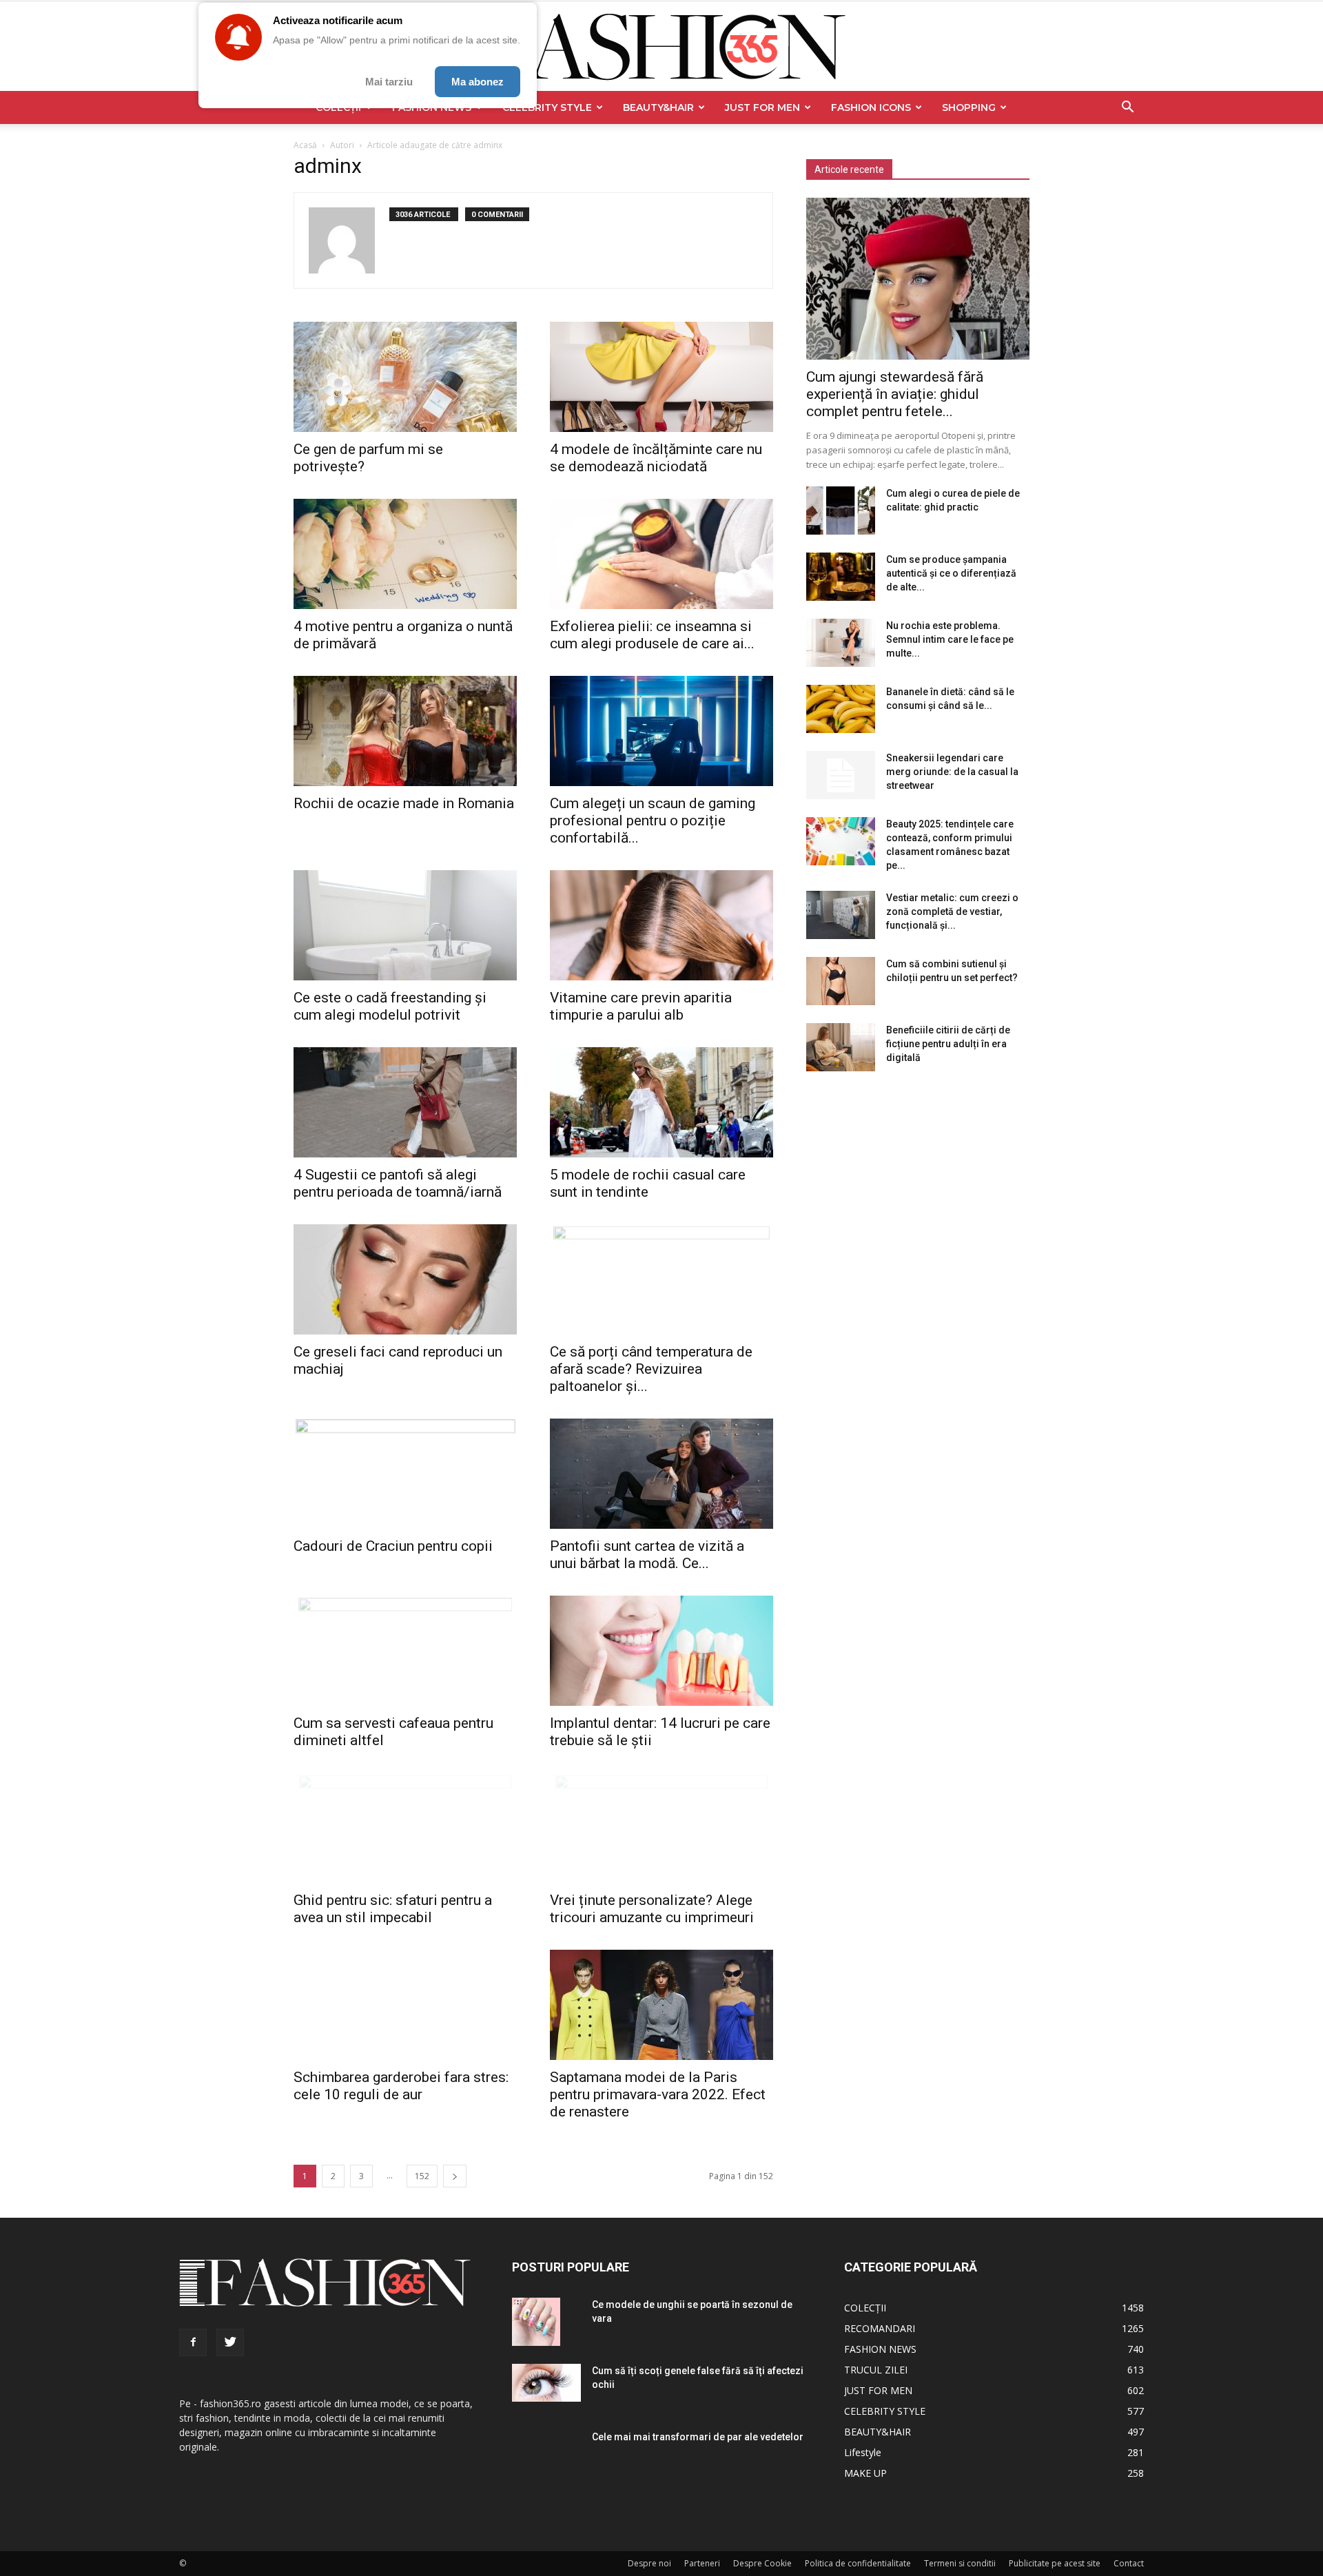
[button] (1127, 109)
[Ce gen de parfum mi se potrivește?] (405, 377)
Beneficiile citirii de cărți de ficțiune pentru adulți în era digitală (948, 1044)
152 (422, 2176)
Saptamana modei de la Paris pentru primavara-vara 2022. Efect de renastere (658, 2094)
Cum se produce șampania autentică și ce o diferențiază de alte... (951, 573)
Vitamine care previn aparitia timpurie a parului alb (641, 1006)
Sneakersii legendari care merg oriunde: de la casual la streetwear (952, 772)
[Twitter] (230, 2342)
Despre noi (649, 2563)
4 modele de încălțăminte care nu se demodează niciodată (656, 458)
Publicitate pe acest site (1055, 2563)
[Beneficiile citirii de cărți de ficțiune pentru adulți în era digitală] (841, 1047)
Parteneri (702, 2563)
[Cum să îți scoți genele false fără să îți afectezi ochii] (546, 2383)
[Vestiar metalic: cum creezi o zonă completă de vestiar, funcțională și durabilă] (841, 915)
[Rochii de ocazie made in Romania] (405, 731)
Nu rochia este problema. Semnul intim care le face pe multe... (950, 639)
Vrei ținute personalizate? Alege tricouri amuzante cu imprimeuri (652, 1909)
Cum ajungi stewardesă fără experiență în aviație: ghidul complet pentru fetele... (895, 394)
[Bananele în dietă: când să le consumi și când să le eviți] (841, 709)
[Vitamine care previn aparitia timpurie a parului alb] (661, 925)
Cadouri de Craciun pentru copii (393, 1546)
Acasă (305, 145)
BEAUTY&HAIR (658, 107)
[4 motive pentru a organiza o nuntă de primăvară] (405, 554)
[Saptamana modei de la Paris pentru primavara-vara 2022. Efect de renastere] (661, 2005)
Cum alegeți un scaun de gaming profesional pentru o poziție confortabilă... (653, 821)
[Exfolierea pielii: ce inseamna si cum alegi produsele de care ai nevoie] (661, 554)
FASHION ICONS (871, 107)
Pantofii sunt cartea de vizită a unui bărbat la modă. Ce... (647, 1555)
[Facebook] (193, 2342)
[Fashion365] (661, 47)
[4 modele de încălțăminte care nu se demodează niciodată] (661, 377)
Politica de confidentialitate (858, 2563)
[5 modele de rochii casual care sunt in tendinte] (661, 1102)
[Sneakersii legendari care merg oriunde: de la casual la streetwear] (841, 775)
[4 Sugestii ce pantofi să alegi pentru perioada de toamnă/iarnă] (405, 1102)
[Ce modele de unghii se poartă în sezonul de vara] (536, 2322)
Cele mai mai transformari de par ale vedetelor (698, 2437)
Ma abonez (478, 82)
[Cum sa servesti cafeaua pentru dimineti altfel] (405, 1651)
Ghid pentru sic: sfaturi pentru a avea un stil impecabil (393, 1909)
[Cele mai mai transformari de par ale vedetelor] (536, 2457)
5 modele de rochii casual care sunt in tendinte (648, 1183)
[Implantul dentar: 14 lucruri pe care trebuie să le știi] (661, 1651)
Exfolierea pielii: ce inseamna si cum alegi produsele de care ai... (652, 635)
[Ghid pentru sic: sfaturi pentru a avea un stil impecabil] (405, 1828)
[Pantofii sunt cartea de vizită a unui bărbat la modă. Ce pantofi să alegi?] (661, 1474)
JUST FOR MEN (762, 107)
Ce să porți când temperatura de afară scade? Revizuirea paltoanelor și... (651, 1369)
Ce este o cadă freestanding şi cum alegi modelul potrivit (390, 1006)
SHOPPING (969, 107)
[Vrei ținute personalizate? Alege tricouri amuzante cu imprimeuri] (661, 1828)
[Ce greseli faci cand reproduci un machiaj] (405, 1279)
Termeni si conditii (960, 2563)
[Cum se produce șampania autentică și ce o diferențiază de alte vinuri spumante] (841, 577)
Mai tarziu (389, 82)
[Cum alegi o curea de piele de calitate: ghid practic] (841, 511)
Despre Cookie (762, 2563)
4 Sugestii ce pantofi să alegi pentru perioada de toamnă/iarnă (398, 1183)
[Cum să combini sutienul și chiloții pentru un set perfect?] (841, 981)
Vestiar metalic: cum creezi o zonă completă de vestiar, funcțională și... (952, 911)
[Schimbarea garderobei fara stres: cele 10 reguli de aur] (405, 2005)
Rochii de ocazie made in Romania (404, 803)
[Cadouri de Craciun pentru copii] (405, 1474)
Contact (1129, 2563)
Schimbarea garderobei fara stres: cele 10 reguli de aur (401, 2086)
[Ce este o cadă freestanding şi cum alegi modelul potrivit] (405, 925)
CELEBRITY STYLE (547, 107)
